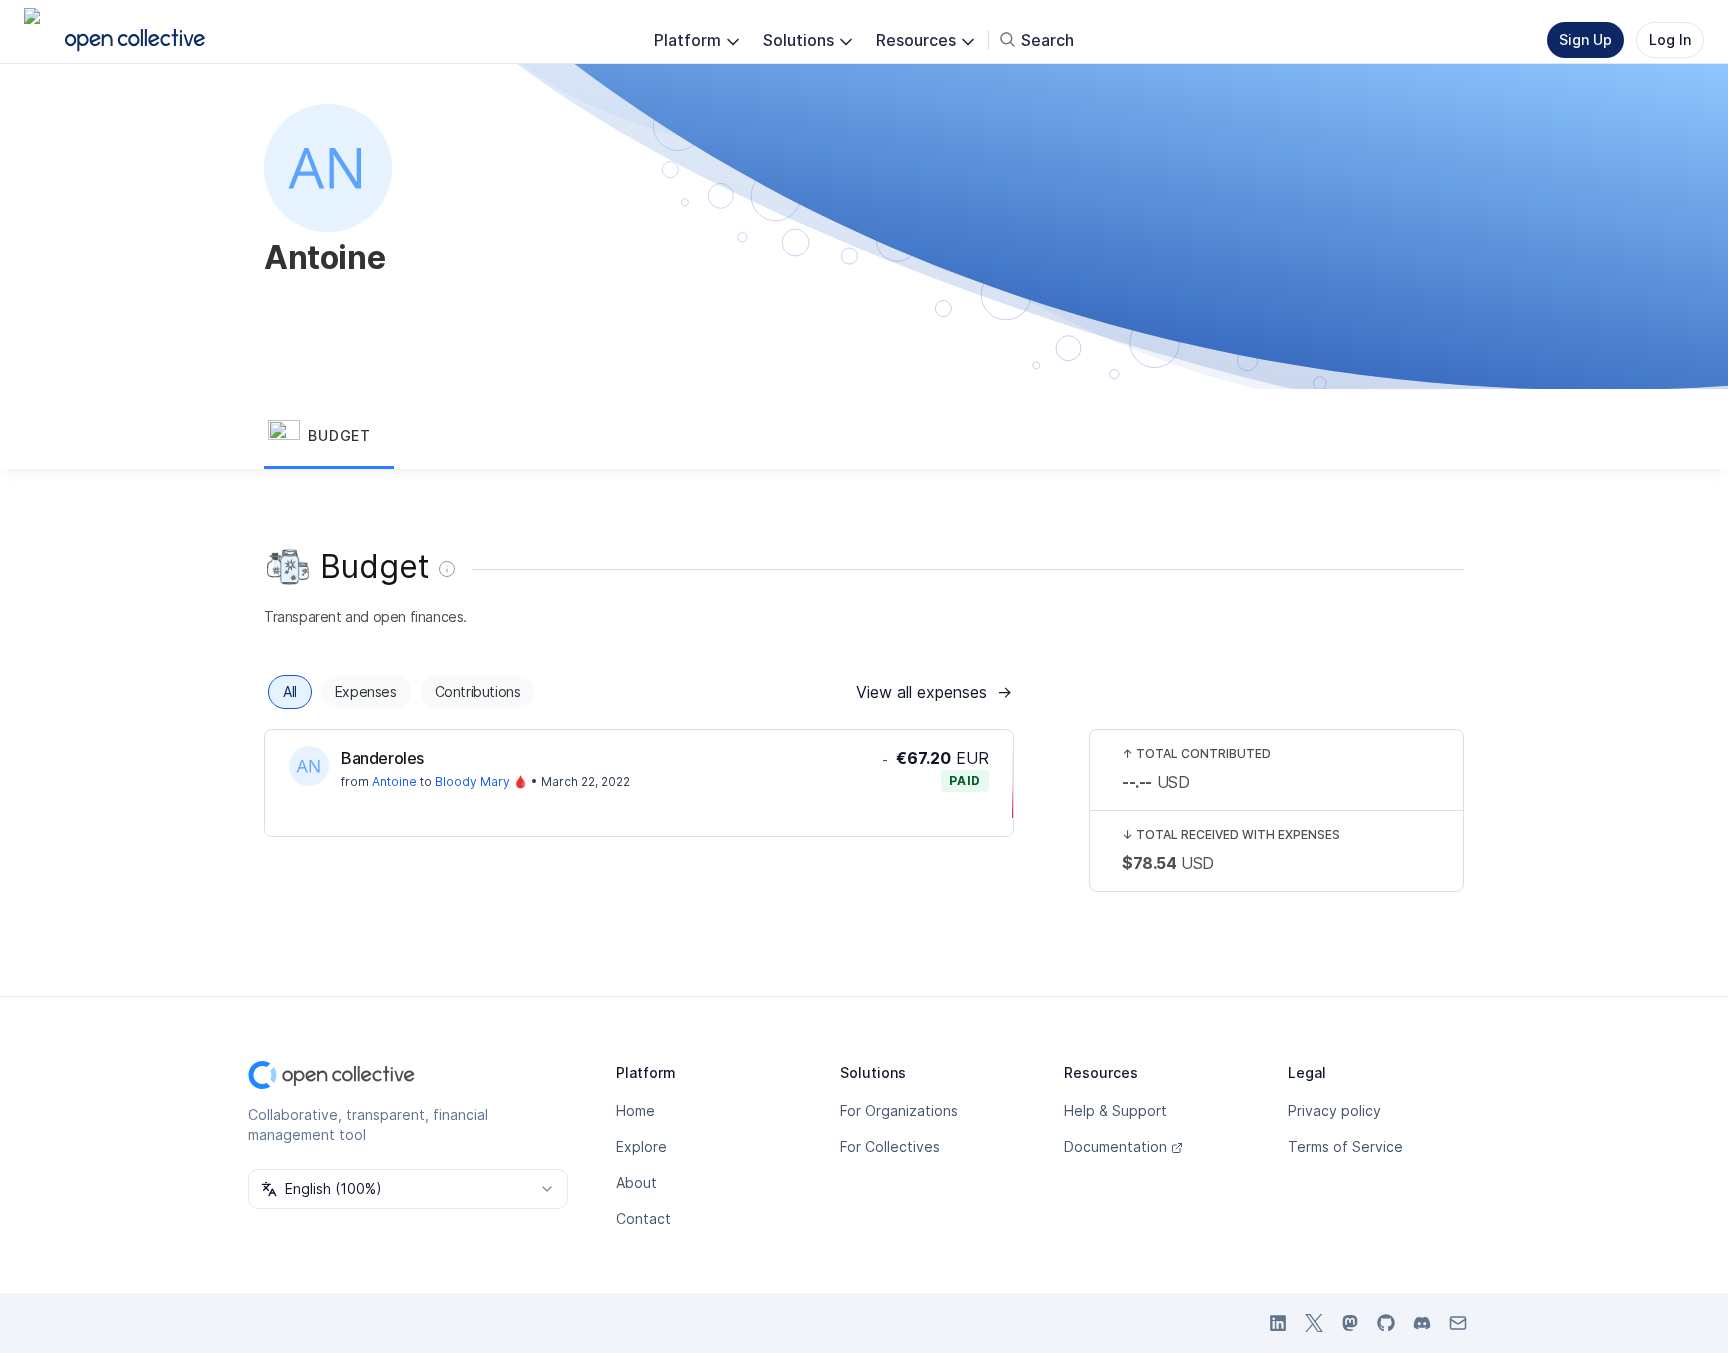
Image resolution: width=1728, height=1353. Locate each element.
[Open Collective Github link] (1386, 1323)
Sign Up (1585, 39)
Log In (1670, 39)
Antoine (394, 781)
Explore (641, 1146)
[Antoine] (309, 766)
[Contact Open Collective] (1458, 1323)
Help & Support (1115, 1110)
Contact (643, 1218)
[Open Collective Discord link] (1422, 1323)
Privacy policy (1334, 1110)
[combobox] (408, 1189)
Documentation (1115, 1146)
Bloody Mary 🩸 (481, 781)
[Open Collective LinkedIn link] (1278, 1323)
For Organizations (899, 1110)
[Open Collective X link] (1314, 1323)
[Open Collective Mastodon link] (1350, 1323)
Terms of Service (1345, 1146)
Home (635, 1110)
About (636, 1182)
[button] (329, 437)
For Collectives (890, 1146)
